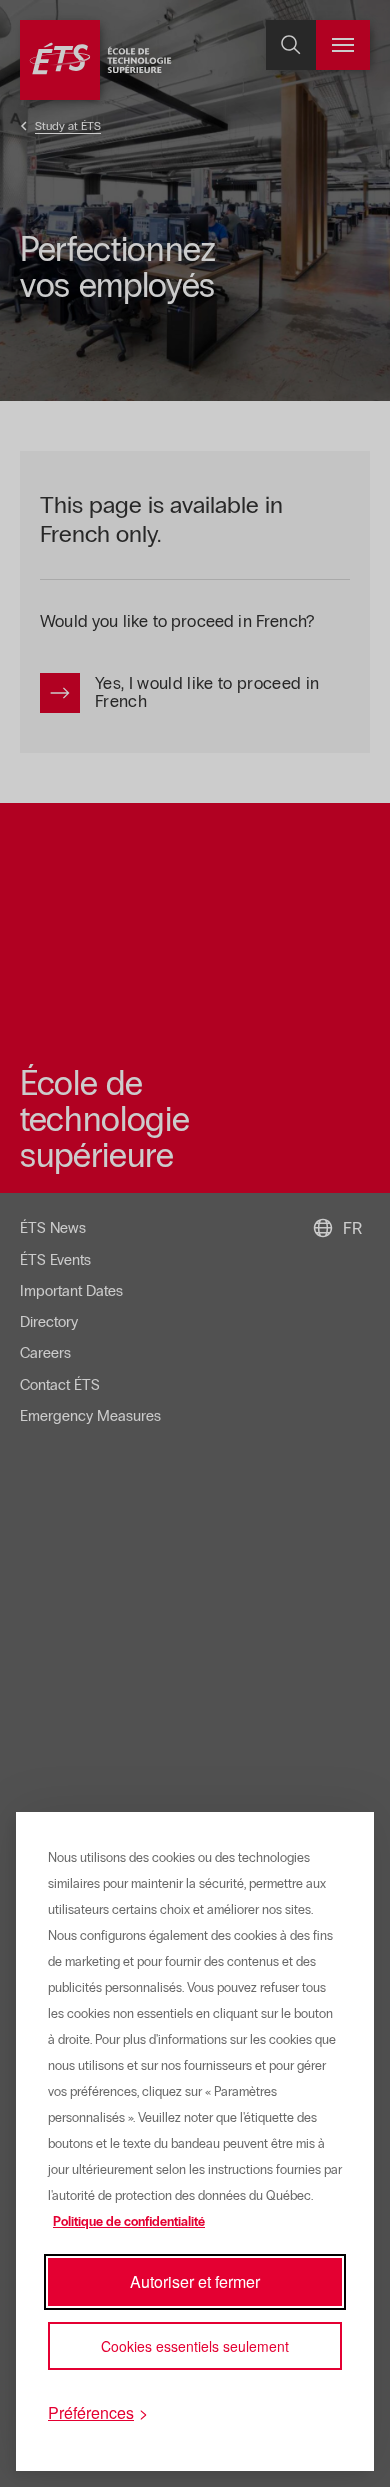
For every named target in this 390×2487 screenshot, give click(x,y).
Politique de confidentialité (129, 2222)
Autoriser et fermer (195, 2281)
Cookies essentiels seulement (195, 2346)
